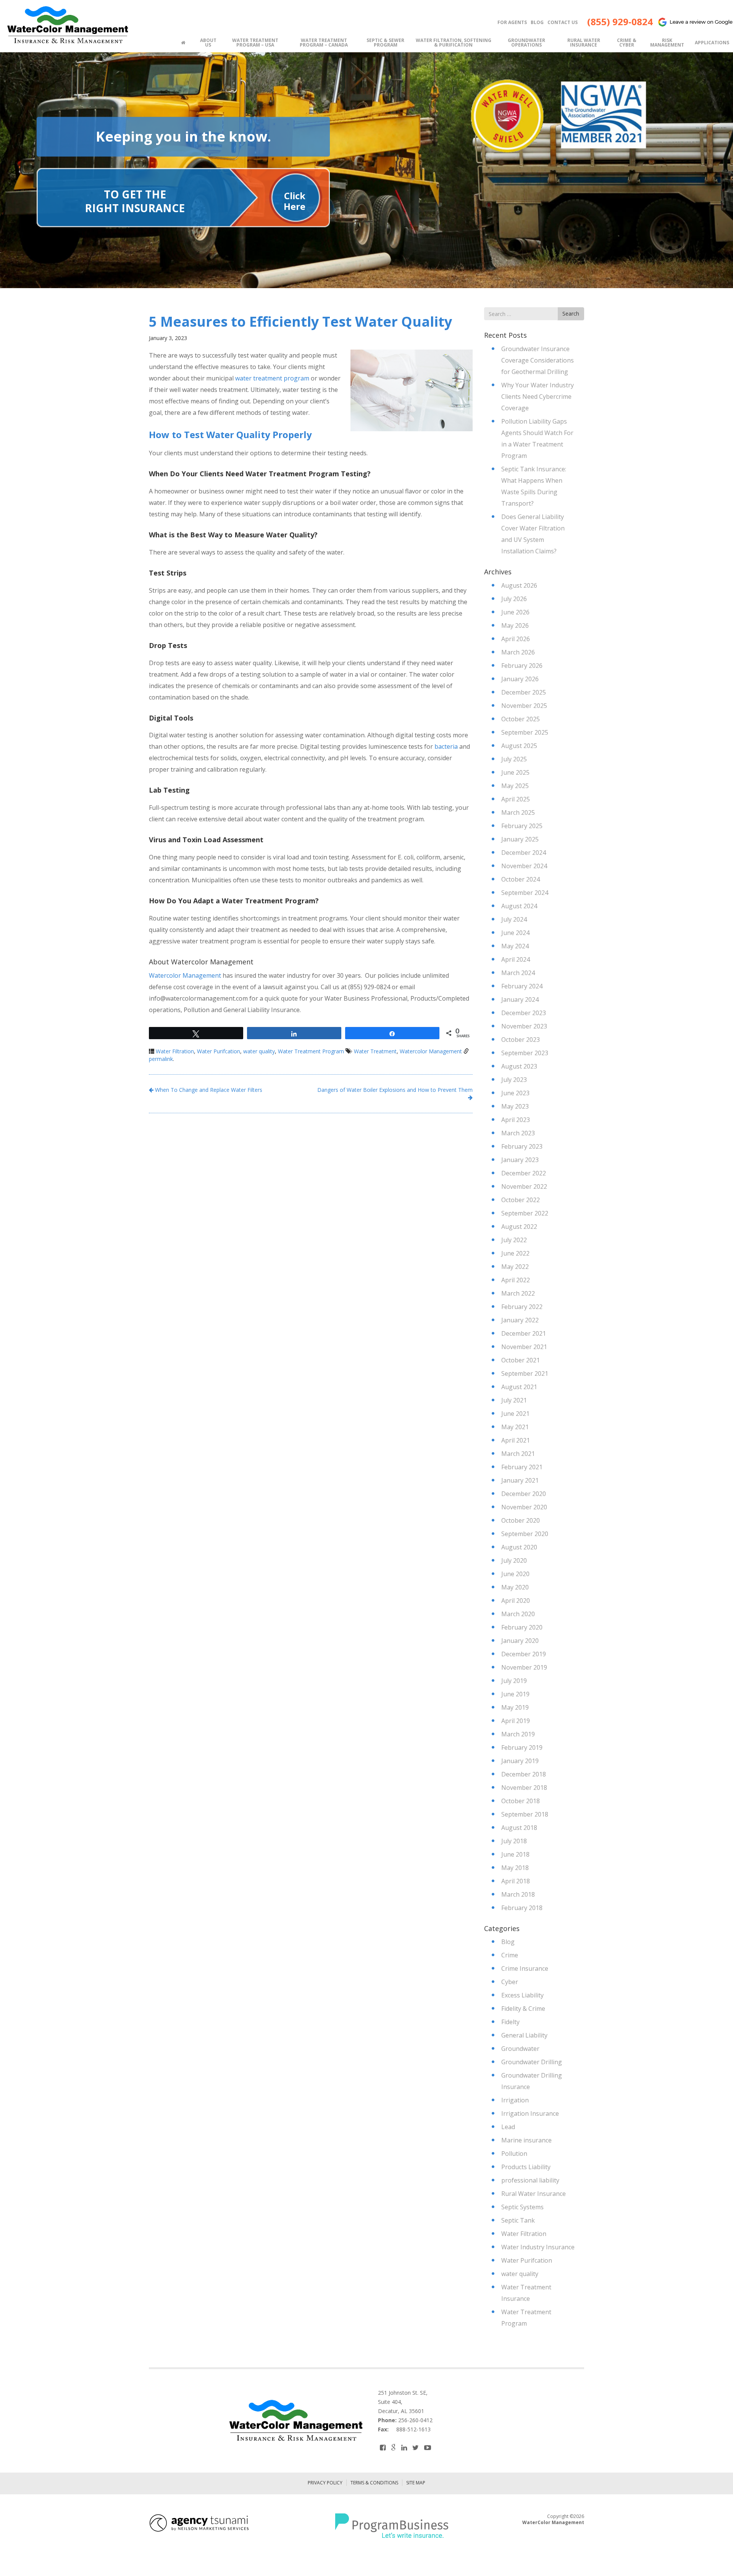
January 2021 (520, 1480)
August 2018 (519, 1828)
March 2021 (518, 1454)
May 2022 (515, 1267)
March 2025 (518, 812)
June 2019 (515, 1694)
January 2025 (520, 839)
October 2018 (521, 1801)
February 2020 (522, 1627)
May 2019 (515, 1707)
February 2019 (522, 1747)
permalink (161, 1059)
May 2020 (515, 1587)
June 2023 (515, 1093)
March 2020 (518, 1614)
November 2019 (524, 1667)
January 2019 (520, 1761)
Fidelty (510, 2022)
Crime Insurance (525, 1968)
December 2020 (524, 1494)
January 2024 (520, 999)
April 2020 (516, 1601)
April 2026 (516, 639)
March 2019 (518, 1734)
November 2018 (524, 1788)
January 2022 (520, 1320)
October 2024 (521, 879)
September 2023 (525, 1053)
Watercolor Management (185, 975)
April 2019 (516, 1721)
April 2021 (516, 1440)
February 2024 (522, 986)
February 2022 (522, 1307)
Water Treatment (375, 1051)
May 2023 (515, 1106)
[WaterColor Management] (67, 25)
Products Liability (526, 2167)
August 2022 (519, 1227)
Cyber (510, 1982)
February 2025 (522, 826)
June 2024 (515, 933)
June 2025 (515, 772)
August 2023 (519, 1066)
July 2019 (514, 1681)
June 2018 (515, 1854)
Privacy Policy (325, 2483)
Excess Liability (522, 1995)
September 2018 (525, 1814)
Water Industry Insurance (538, 2247)
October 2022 (521, 1200)
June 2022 (515, 1253)
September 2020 (525, 1534)
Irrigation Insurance (530, 2113)
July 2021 (514, 1400)
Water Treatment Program (311, 1051)
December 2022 (524, 1173)
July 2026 (514, 599)
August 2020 (519, 1547)
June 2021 (515, 1414)
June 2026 (515, 612)
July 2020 (514, 1560)
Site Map (416, 2483)
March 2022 (518, 1293)
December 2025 (524, 692)
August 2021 (519, 1387)
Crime (510, 1955)
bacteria (446, 746)
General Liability (524, 2035)
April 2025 (516, 799)
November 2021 (524, 1347)
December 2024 (524, 853)
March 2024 (518, 973)
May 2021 (515, 1427)
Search (571, 314)
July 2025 (514, 759)
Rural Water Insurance (534, 2194)
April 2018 (516, 1881)
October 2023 (521, 1040)
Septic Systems (522, 2207)
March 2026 (518, 652)
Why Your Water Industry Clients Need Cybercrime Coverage (538, 397)
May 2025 (515, 786)
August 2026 (519, 585)
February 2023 (522, 1146)
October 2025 (521, 719)
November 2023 (524, 1026)
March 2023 (518, 1133)
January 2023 (520, 1160)
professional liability (530, 2180)
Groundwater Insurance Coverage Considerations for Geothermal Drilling (538, 360)
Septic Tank (518, 2220)
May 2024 (515, 946)
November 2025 (524, 706)
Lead (508, 2127)
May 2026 (515, 625)
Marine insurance (526, 2140)
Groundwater (520, 2049)
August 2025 (519, 746)
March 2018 (518, 1894)
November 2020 (524, 1507)
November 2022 (524, 1186)
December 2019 (524, 1654)
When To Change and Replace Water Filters (208, 1090)
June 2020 (515, 1574)
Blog (508, 1942)
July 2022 (514, 1240)
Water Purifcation (219, 1051)
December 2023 (524, 1013)
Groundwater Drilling (532, 2062)
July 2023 (514, 1080)
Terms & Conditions (374, 2483)
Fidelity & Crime (523, 2009)
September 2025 (525, 732)
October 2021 (521, 1360)
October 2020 (521, 1520)
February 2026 (522, 666)
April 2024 (516, 959)
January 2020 (520, 1641)
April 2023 (516, 1120)
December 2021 (524, 1333)
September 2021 (525, 1373)
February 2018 (522, 1908)
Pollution (514, 2154)
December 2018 (524, 1774)
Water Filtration (175, 1051)
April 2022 (516, 1280)
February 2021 (522, 1467)
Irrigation (515, 2100)
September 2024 (525, 893)
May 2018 (515, 1868)
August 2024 (519, 906)
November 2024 (524, 866)
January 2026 (520, 679)
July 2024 (514, 919)
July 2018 (514, 1841)
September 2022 (525, 1213)
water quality (259, 1051)
